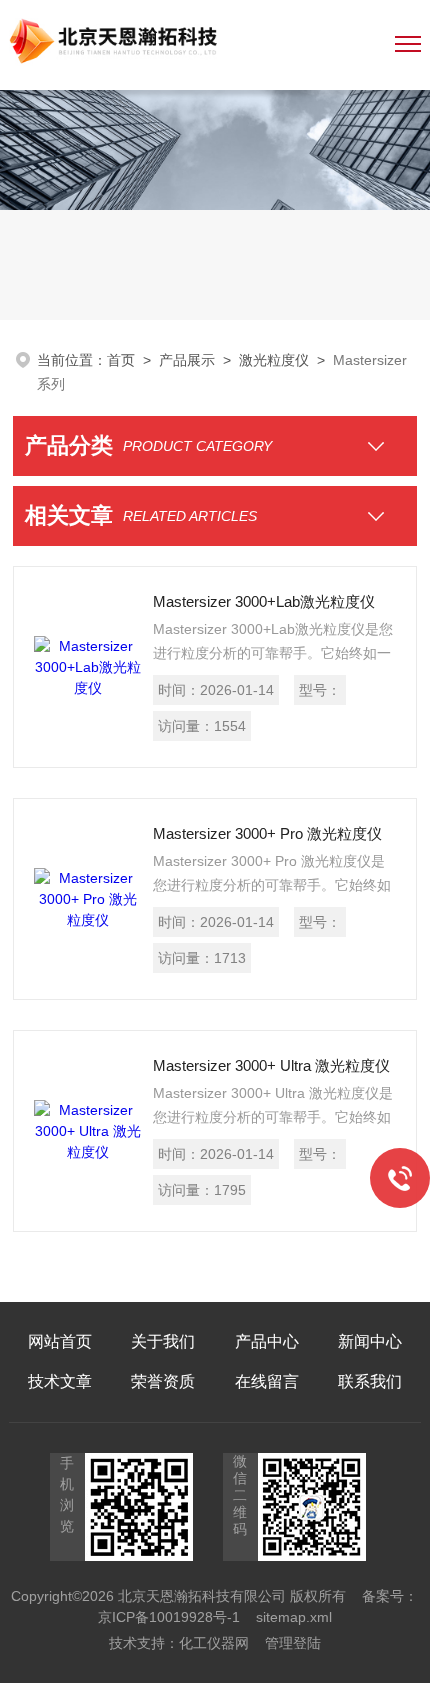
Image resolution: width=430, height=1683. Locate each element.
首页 (121, 360)
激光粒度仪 (274, 360)
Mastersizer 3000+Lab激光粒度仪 (264, 601)
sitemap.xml (294, 1617)
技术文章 (60, 1381)
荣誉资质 (163, 1381)
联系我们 (370, 1381)
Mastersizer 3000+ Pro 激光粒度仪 (267, 833)
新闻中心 (370, 1341)
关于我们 (163, 1341)
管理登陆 (293, 1643)
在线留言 (267, 1381)
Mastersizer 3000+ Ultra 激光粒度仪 (271, 1065)
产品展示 (187, 360)
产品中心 (267, 1341)
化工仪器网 (214, 1643)
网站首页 (60, 1341)
